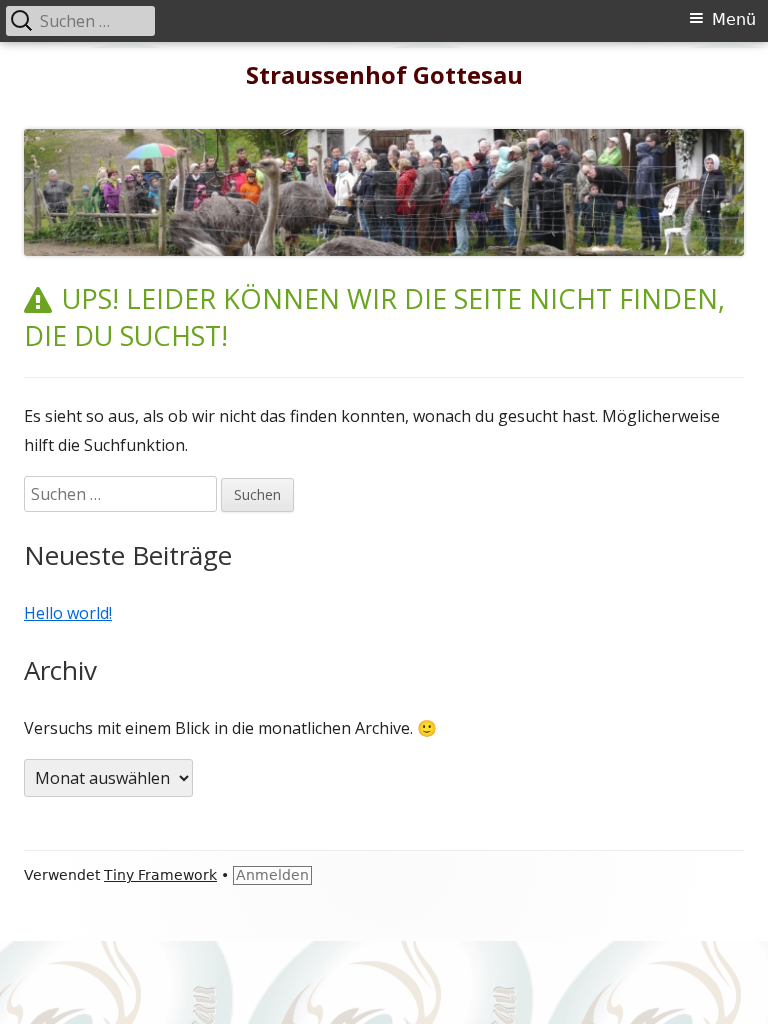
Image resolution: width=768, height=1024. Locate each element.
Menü (734, 19)
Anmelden (272, 875)
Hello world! (68, 613)
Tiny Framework (160, 875)
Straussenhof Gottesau (384, 75)
